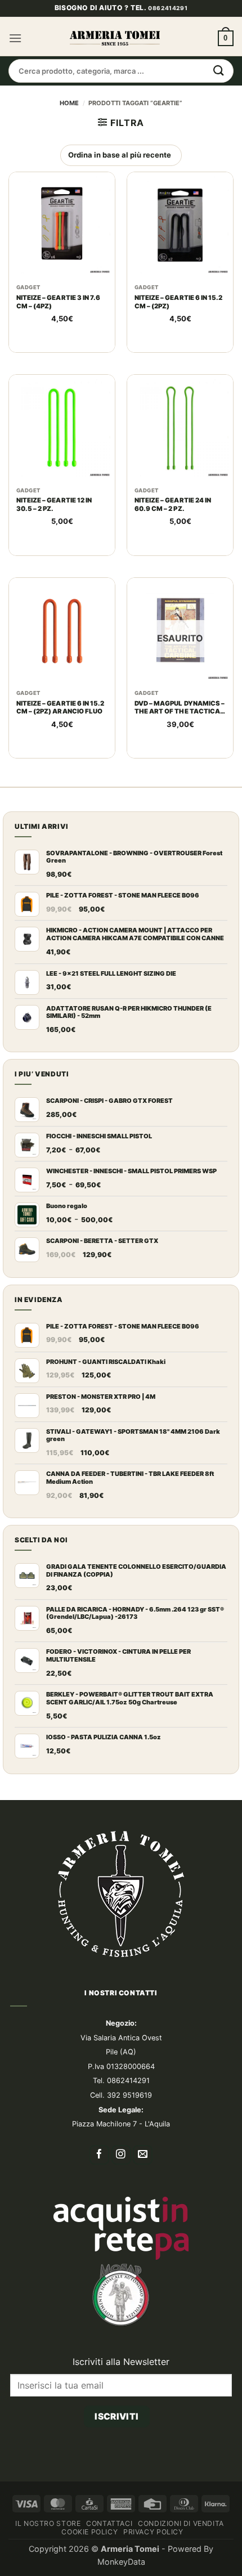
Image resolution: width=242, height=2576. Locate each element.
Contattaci (109, 2558)
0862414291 (168, 42)
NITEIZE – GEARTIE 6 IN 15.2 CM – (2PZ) (179, 336)
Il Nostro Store (48, 2558)
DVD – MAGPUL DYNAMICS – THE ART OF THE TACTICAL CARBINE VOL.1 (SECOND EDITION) (180, 742)
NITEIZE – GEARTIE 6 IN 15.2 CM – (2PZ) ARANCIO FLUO (60, 742)
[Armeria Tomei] (115, 73)
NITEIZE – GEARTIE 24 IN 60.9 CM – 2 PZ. (173, 539)
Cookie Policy (89, 2566)
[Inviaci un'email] (143, 2190)
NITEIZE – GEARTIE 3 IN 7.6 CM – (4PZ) (58, 336)
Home (69, 137)
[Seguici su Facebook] (99, 2190)
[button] (15, 73)
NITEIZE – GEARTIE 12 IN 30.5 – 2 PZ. (54, 539)
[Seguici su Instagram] (121, 2190)
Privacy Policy (153, 2566)
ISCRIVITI (116, 2451)
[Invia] (219, 105)
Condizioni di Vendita (181, 2558)
